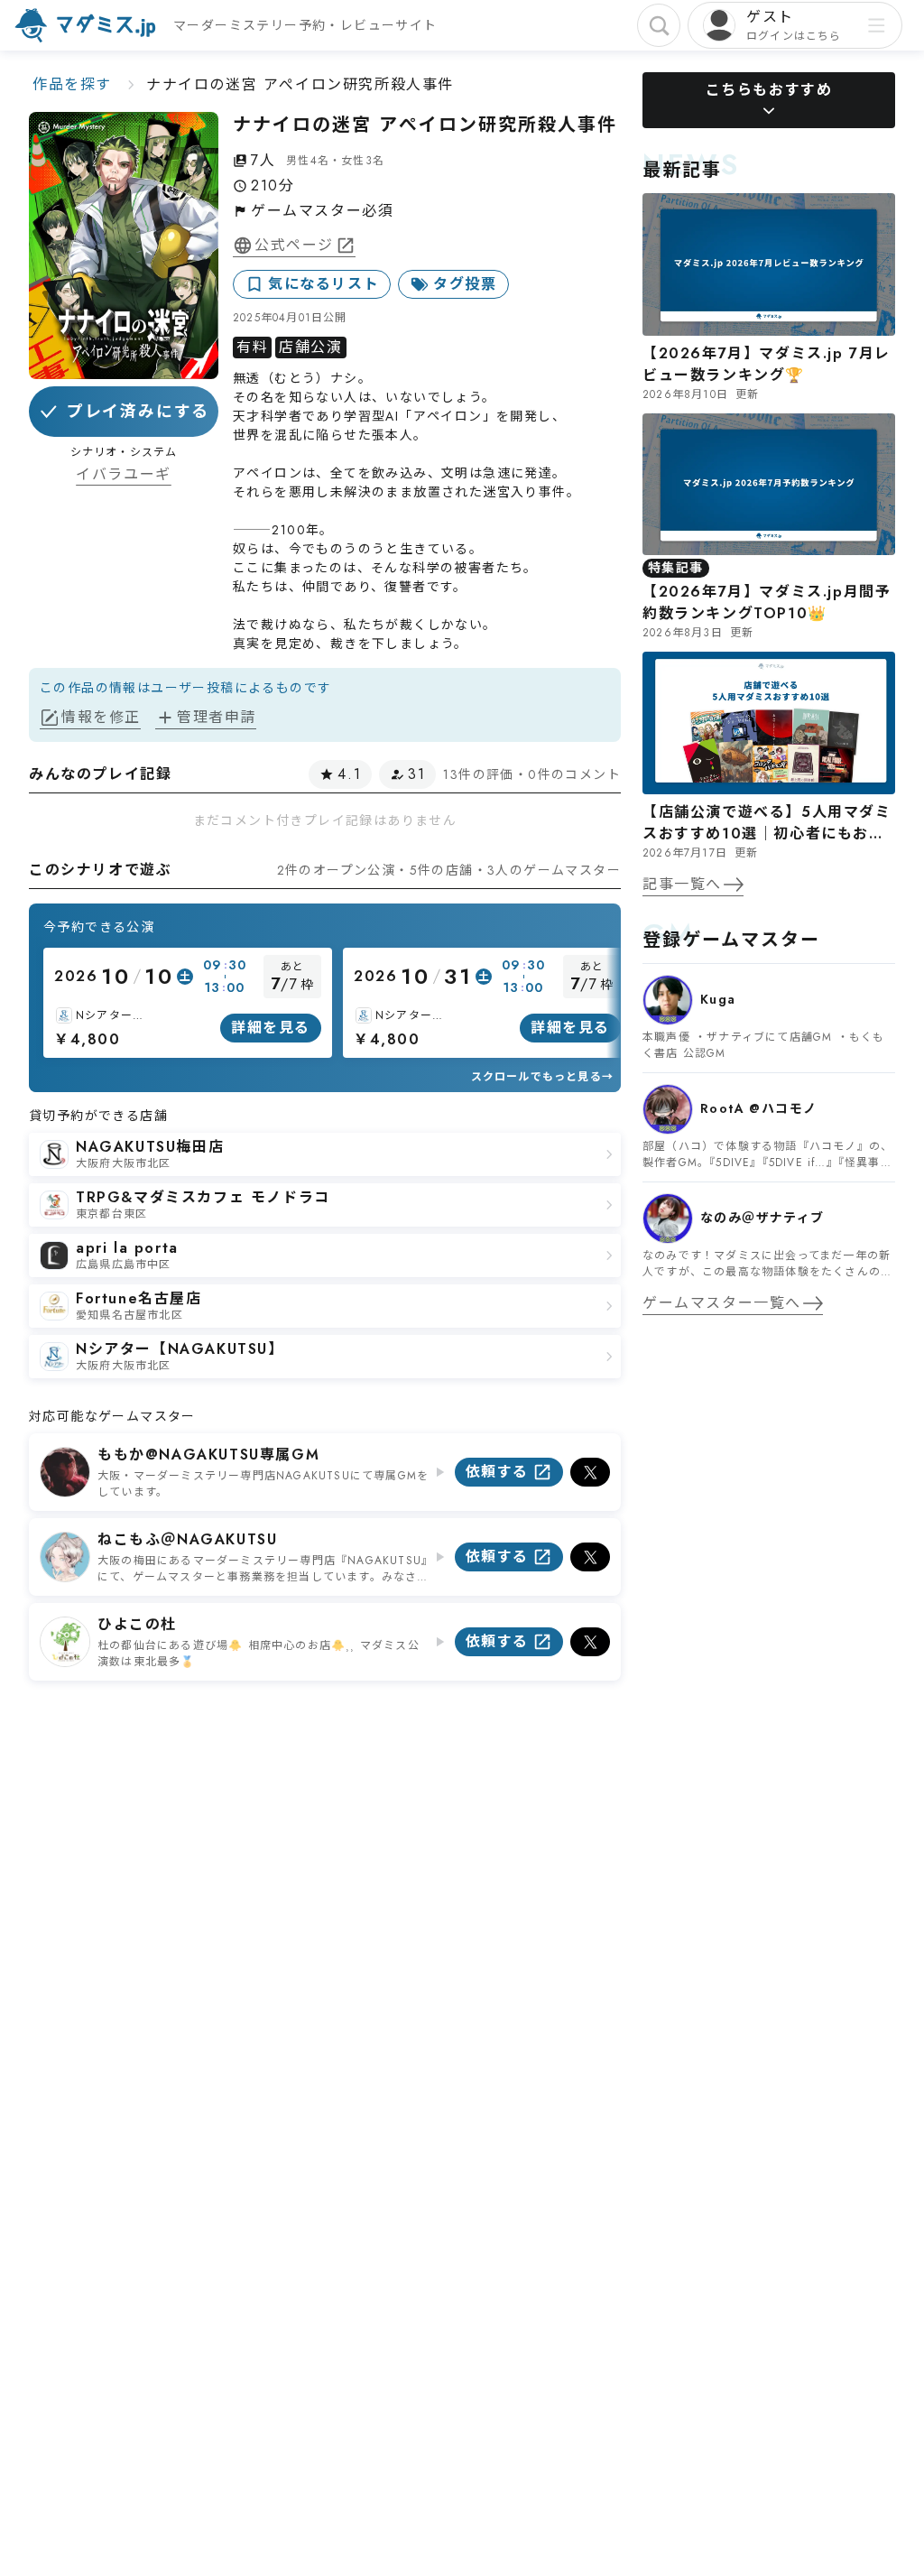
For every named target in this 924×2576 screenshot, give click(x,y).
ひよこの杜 (137, 1624)
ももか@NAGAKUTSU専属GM (208, 1455)
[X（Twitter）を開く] (590, 1472)
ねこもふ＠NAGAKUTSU (187, 1539)
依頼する (497, 1472)
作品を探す (72, 84)
